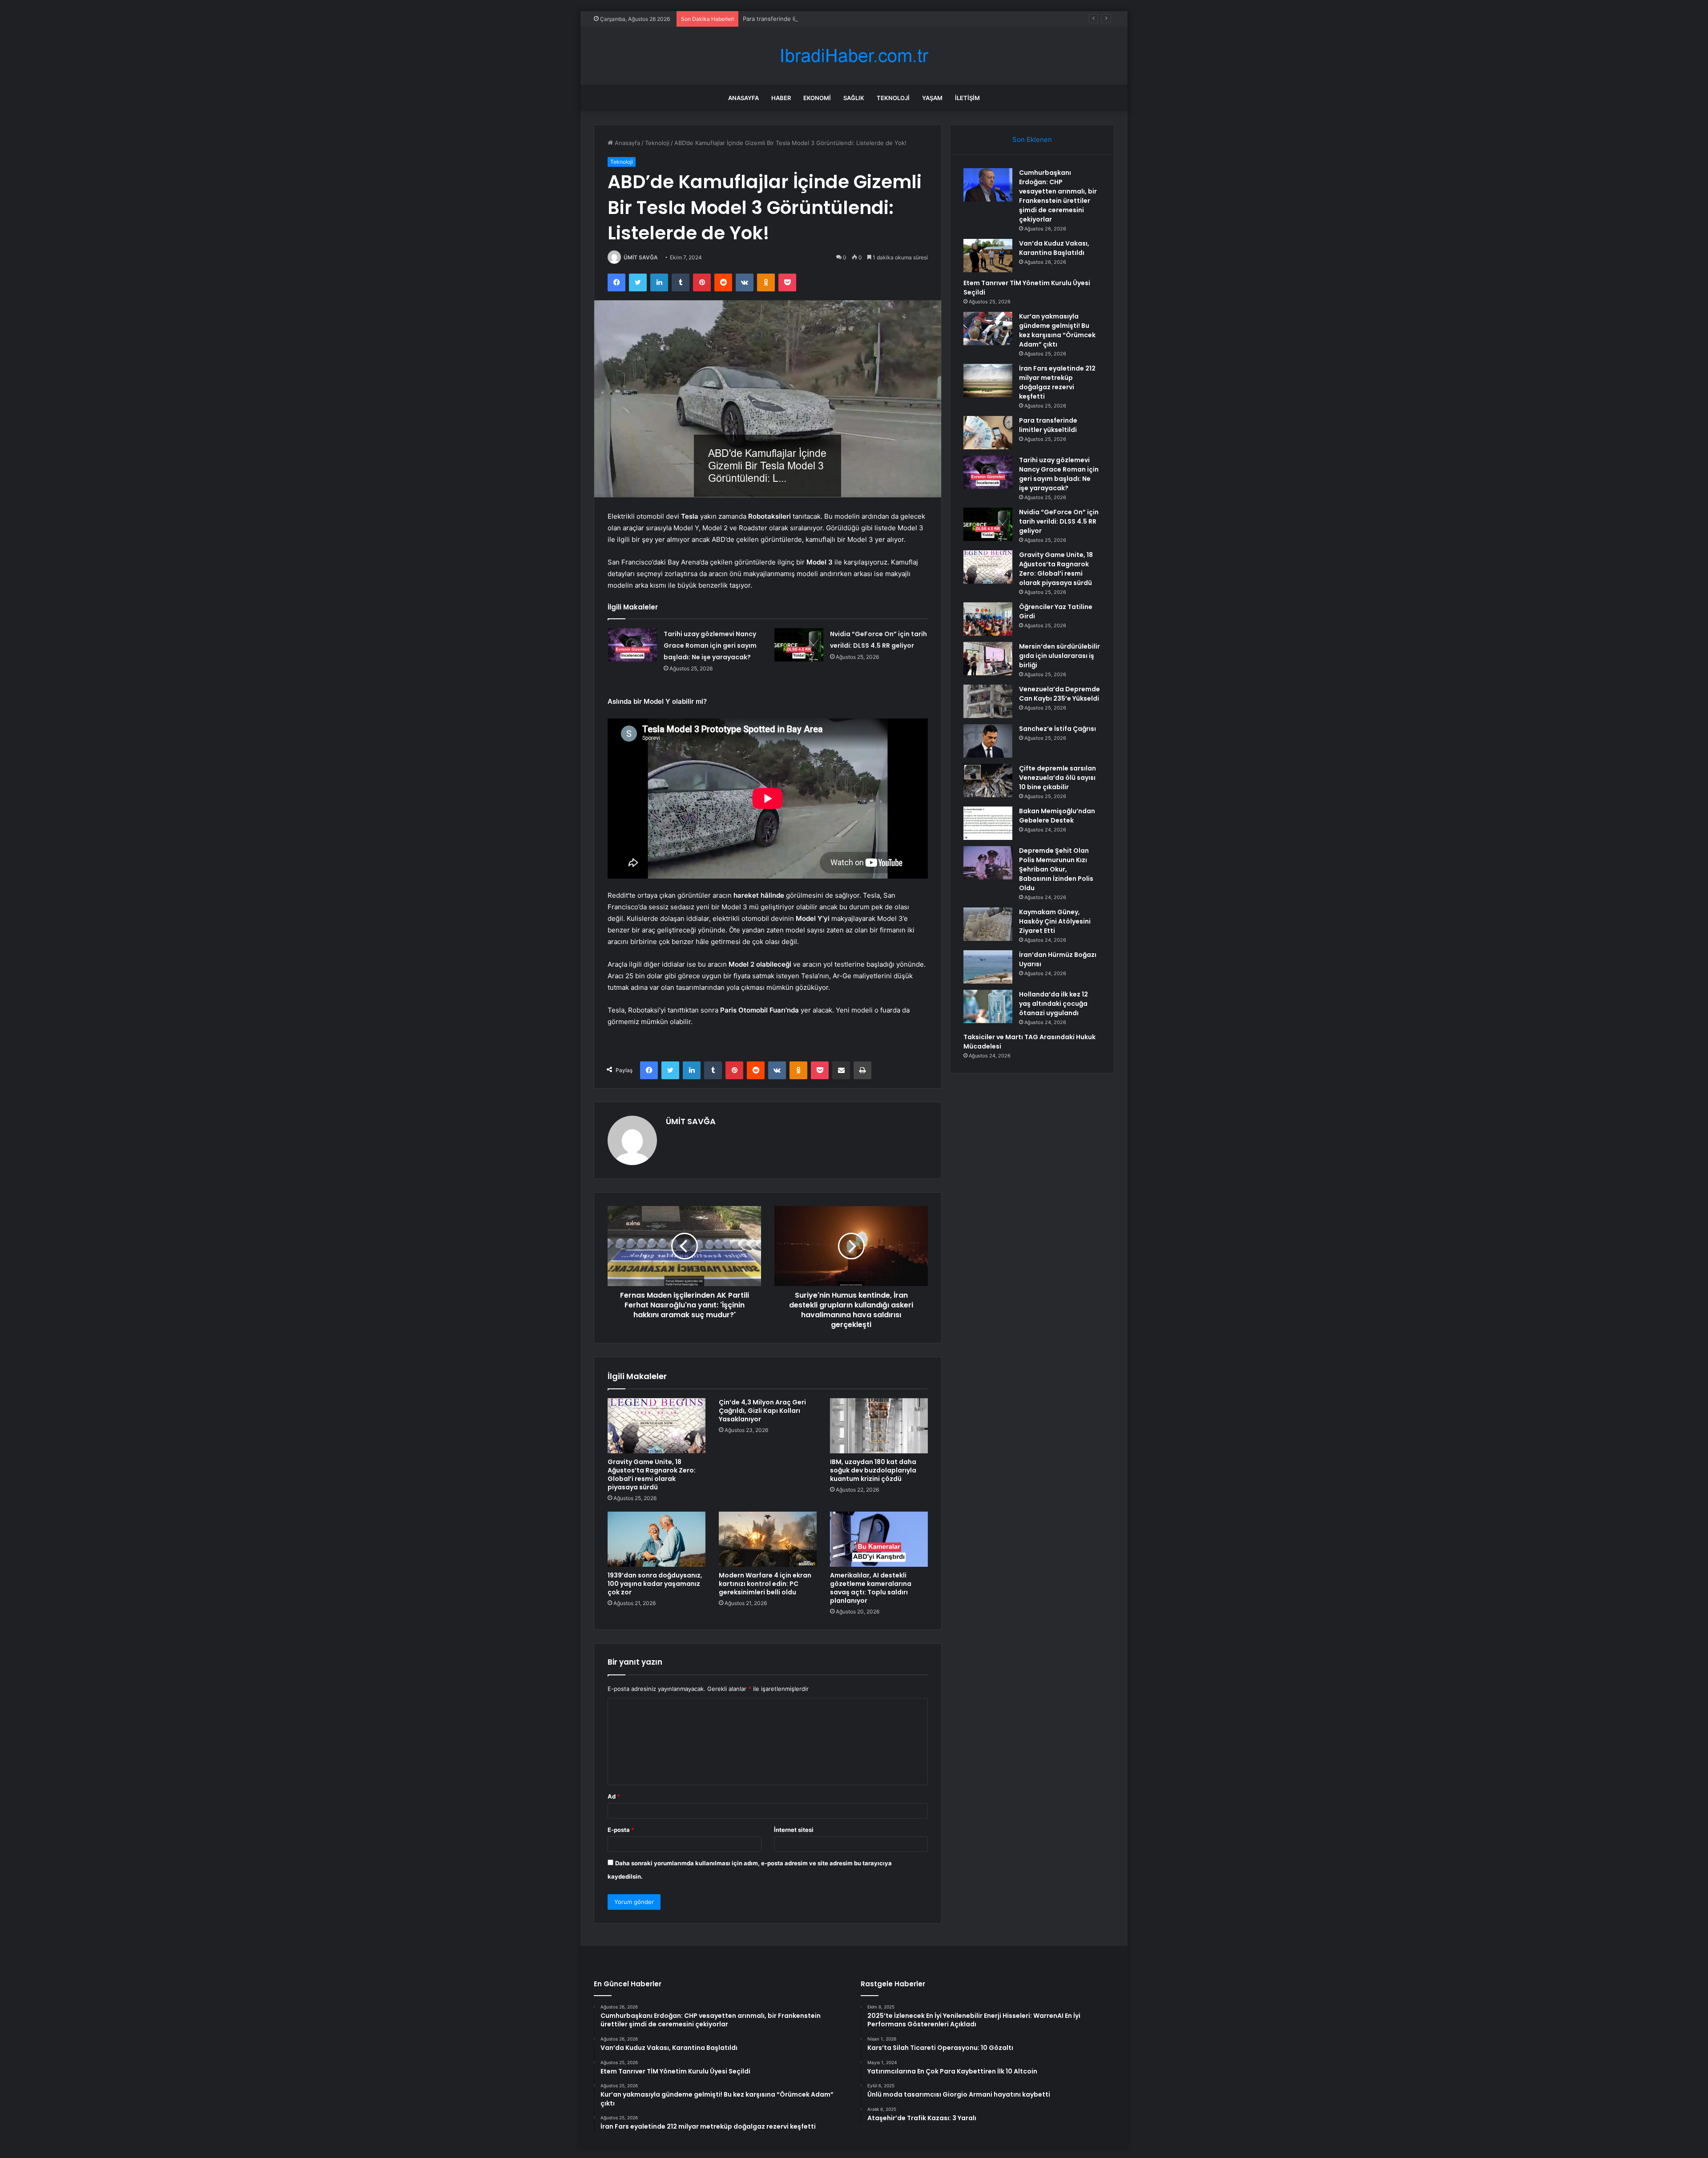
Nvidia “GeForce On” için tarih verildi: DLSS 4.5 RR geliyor (1059, 521)
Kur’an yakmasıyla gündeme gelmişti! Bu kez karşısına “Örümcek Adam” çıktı (1057, 330)
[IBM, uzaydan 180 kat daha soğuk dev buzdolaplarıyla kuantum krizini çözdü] (879, 1426)
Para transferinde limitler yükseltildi (792, 19)
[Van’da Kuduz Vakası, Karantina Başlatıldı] (988, 256)
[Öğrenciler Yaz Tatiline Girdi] (988, 619)
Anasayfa (743, 98)
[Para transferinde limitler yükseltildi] (988, 433)
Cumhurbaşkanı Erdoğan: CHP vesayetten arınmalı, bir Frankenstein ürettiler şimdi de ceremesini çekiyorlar (1058, 196)
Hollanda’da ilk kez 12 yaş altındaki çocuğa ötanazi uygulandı (1053, 1004)
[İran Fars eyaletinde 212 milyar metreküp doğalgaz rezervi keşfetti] (988, 381)
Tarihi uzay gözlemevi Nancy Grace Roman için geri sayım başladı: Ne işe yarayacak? (710, 645)
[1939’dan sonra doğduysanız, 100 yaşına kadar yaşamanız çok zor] (657, 1539)
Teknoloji (893, 98)
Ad (614, 1796)
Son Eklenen (1032, 139)
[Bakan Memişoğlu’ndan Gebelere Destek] (988, 823)
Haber (781, 98)
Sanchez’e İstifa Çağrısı (1057, 729)
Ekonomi (817, 98)
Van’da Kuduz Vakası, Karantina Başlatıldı (1054, 248)
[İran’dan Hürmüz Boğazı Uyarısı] (988, 967)
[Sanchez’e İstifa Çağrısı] (988, 741)
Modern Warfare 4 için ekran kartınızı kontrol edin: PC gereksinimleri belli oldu (765, 1584)
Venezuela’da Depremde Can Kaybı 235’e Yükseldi (1059, 694)
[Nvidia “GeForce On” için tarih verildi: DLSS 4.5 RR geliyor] (799, 645)
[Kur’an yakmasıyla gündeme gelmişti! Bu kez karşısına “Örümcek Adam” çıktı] (988, 329)
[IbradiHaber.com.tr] (854, 56)
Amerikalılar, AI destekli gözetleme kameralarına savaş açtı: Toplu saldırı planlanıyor (871, 1588)
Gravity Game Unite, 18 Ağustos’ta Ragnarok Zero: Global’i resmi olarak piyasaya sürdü (652, 1474)
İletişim (967, 98)
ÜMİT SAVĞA (641, 257)
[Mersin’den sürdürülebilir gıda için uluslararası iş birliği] (988, 659)
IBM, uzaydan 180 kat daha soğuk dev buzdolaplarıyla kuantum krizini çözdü (873, 1470)
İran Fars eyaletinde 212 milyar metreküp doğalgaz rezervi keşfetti (1057, 382)
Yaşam (932, 98)
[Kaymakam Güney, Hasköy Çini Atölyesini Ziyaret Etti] (988, 924)
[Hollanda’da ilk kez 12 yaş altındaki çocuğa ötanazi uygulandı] (988, 1006)
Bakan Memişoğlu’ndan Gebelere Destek (1057, 816)
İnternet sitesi (794, 1830)
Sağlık (854, 98)
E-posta (621, 1830)
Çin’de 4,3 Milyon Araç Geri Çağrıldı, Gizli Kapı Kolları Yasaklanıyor (762, 1411)
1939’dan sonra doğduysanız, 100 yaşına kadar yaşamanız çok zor (655, 1584)
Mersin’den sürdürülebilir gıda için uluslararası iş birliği (1059, 656)
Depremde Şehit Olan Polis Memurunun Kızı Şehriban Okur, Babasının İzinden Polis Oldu (1056, 869)
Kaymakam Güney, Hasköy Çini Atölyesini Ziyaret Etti (1055, 921)
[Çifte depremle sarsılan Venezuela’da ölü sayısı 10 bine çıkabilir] (988, 781)
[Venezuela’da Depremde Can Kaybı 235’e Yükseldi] (988, 701)
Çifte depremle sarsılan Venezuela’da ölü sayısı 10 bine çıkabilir (1057, 778)
